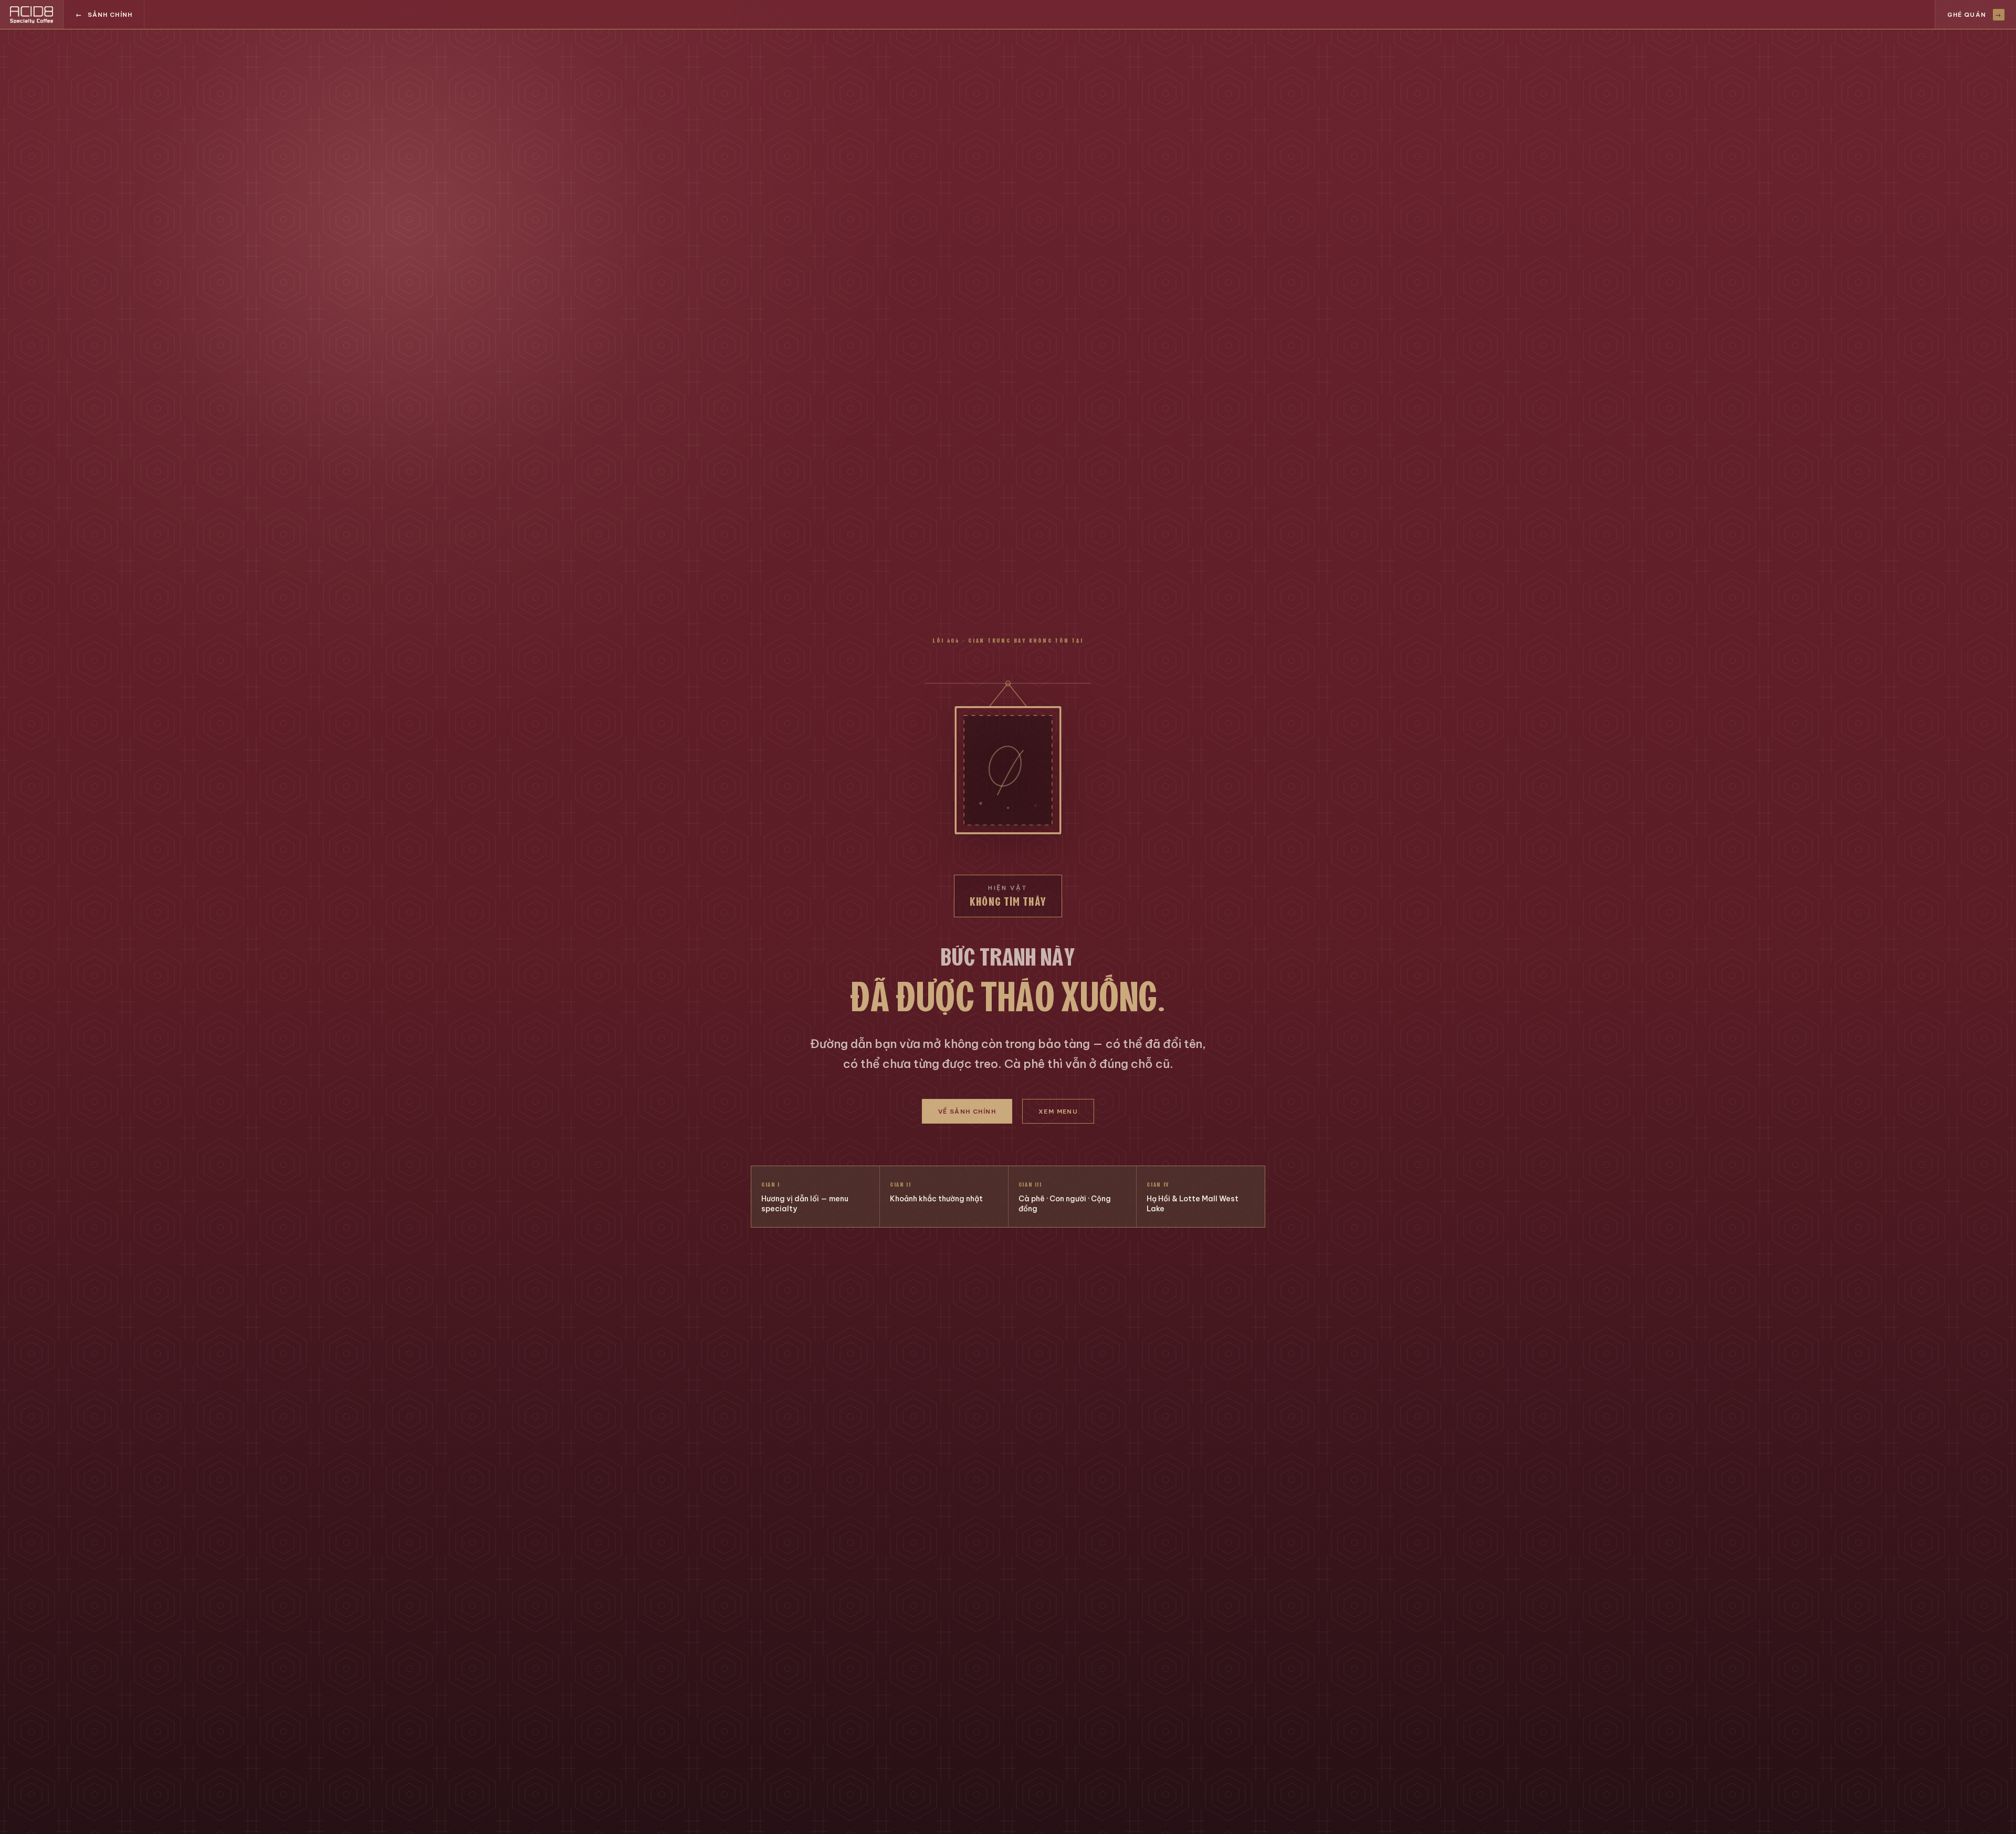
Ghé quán (1975, 14)
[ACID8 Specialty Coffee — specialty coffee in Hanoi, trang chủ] (32, 14)
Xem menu (1058, 1111)
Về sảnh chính (967, 1111)
